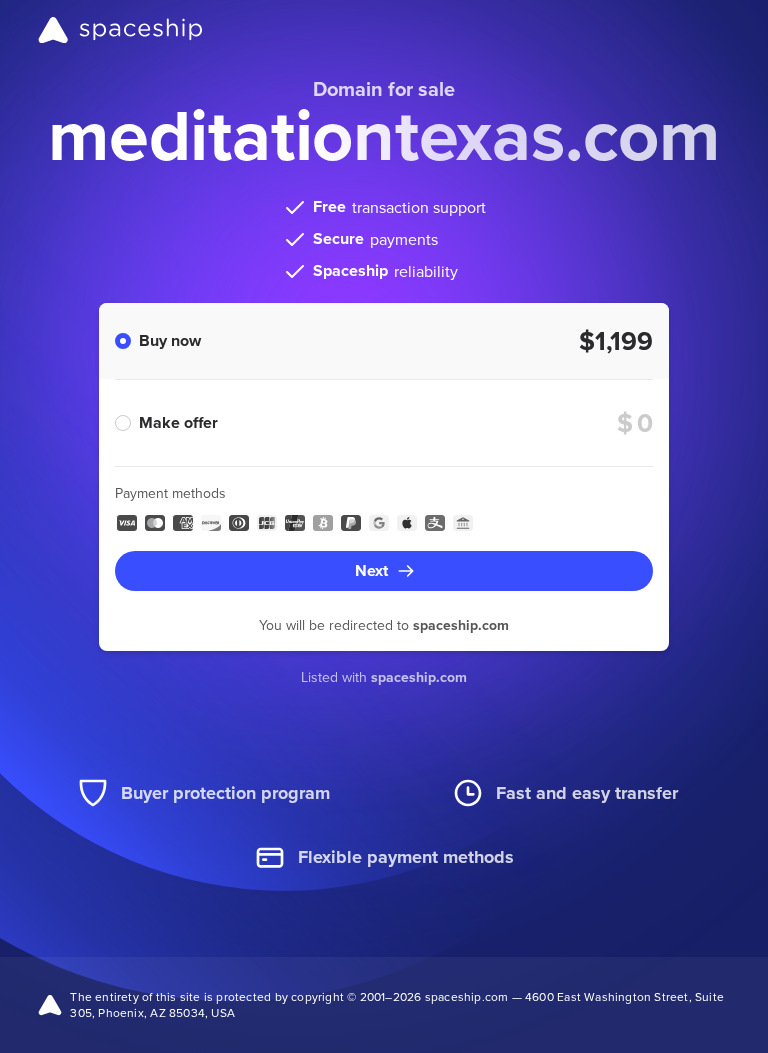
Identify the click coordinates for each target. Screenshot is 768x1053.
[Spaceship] (120, 30)
